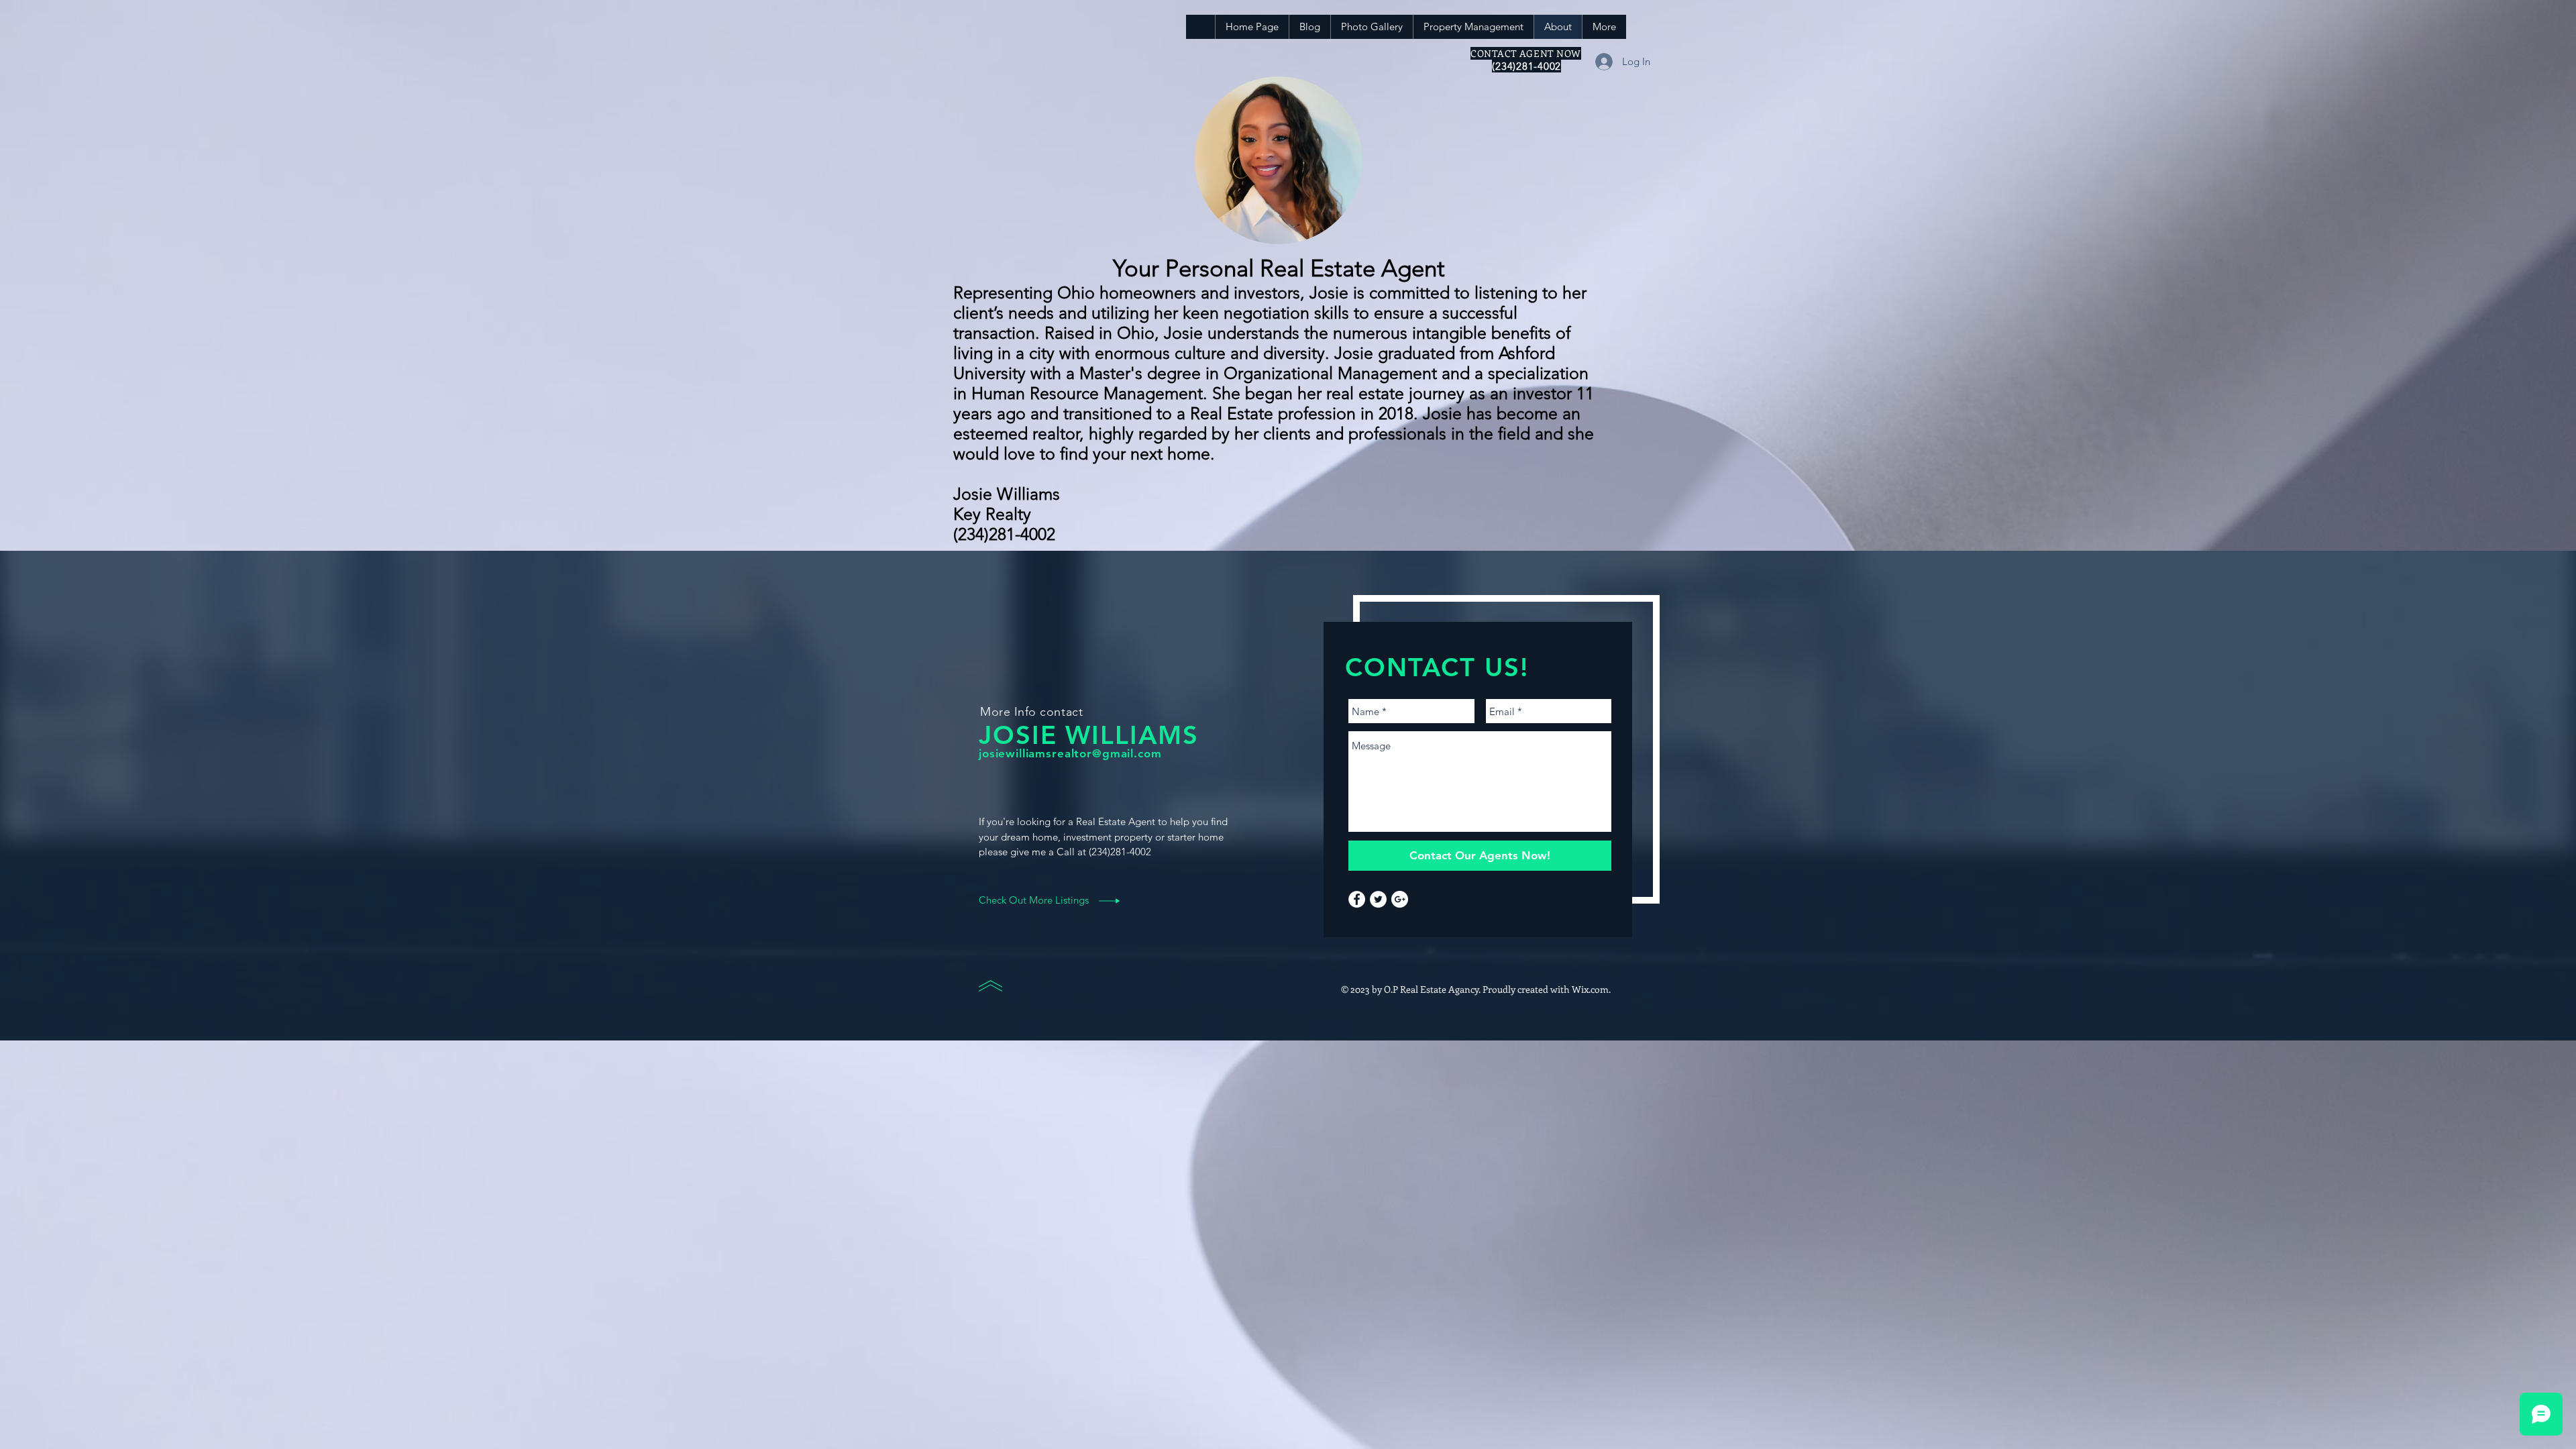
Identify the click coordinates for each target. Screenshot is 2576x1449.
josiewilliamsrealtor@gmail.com (1070, 753)
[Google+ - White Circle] (1400, 899)
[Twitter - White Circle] (1378, 899)
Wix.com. (1591, 989)
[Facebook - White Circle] (1357, 899)
